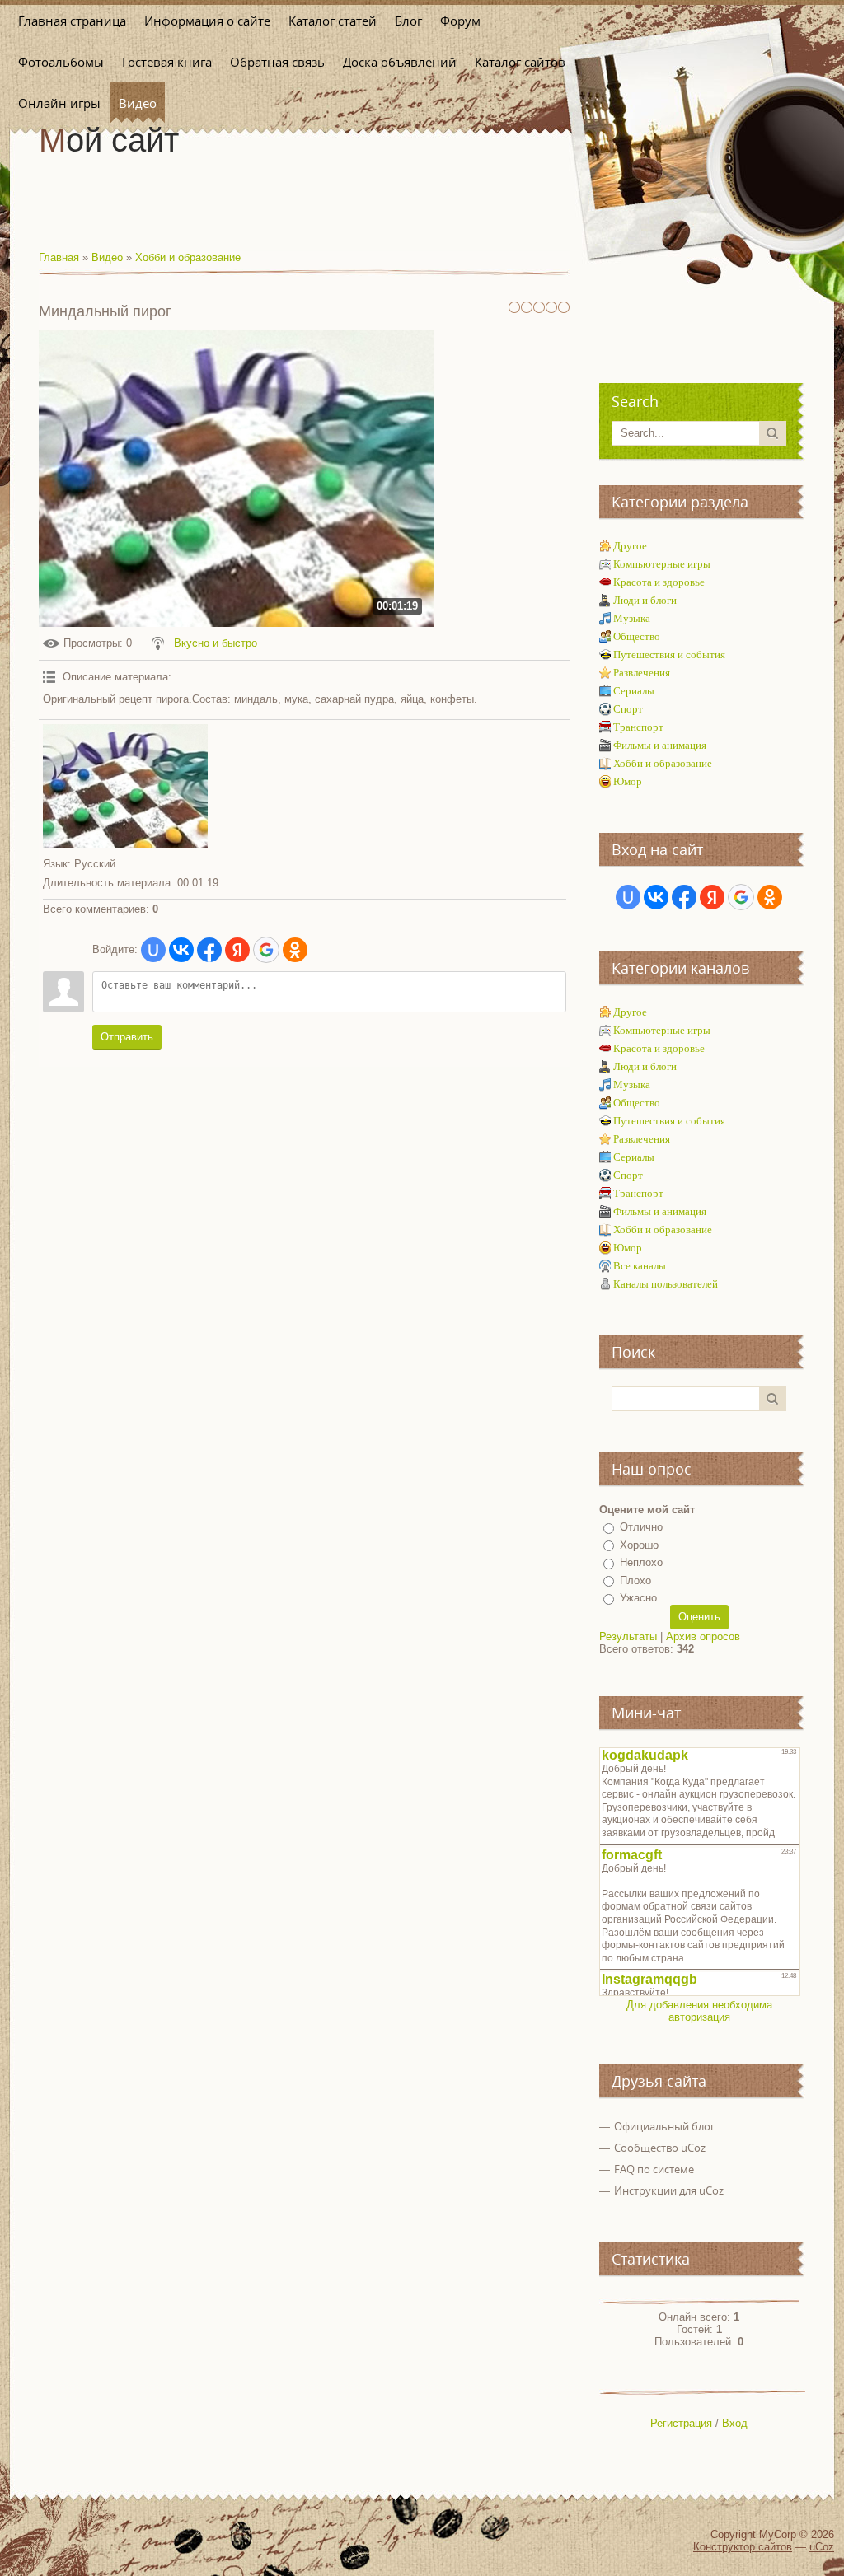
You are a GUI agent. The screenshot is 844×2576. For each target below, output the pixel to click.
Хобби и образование (188, 257)
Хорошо (639, 1545)
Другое (630, 546)
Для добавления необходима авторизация (699, 2011)
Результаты (628, 1636)
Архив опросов (703, 1636)
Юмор (628, 781)
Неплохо (641, 1562)
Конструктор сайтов (743, 2547)
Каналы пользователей (666, 1284)
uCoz (822, 2547)
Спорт (628, 709)
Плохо (635, 1580)
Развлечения (642, 673)
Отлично (641, 1527)
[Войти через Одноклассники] (295, 950)
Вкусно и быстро (216, 643)
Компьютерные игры (662, 564)
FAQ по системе (654, 2169)
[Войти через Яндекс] (237, 950)
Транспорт (638, 727)
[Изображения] (125, 786)
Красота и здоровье (659, 582)
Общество (637, 636)
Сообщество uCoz (660, 2148)
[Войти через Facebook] (209, 950)
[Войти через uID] (153, 950)
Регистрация (681, 2423)
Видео (107, 257)
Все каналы (640, 1266)
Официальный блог (665, 2126)
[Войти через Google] (266, 950)
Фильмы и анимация (660, 745)
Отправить (127, 1037)
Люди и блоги (645, 600)
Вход (735, 2423)
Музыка (632, 618)
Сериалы (634, 691)
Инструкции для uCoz (669, 2190)
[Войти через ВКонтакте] (181, 950)
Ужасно (638, 1598)
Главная (59, 257)
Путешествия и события (669, 655)
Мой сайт (109, 140)
